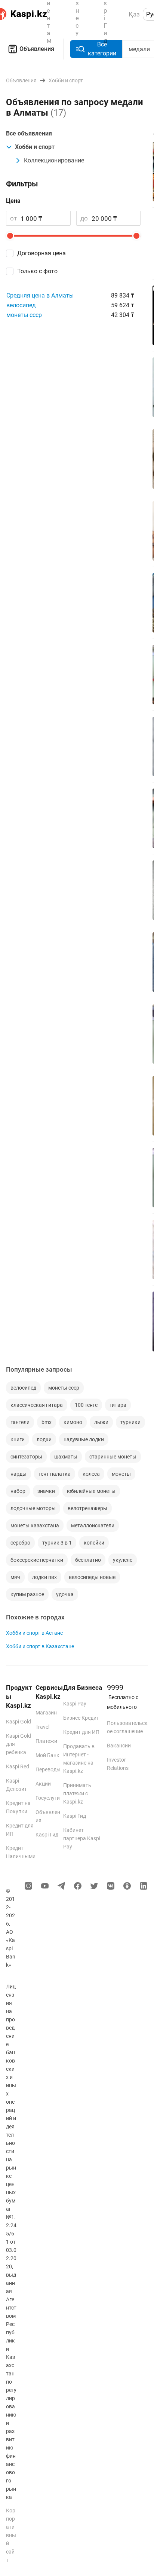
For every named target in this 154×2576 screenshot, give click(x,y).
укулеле (123, 1560)
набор (18, 1491)
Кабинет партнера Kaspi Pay (82, 1838)
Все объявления (29, 133)
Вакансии (119, 1746)
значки (46, 1491)
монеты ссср (24, 315)
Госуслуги (48, 1798)
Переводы (48, 1769)
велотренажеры (87, 1508)
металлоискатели (93, 1525)
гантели (20, 1422)
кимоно (73, 1422)
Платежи (46, 1741)
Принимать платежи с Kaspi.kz (77, 1793)
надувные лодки (84, 1439)
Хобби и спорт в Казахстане (40, 1646)
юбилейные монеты (91, 1491)
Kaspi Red (18, 1766)
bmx (47, 1422)
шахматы (66, 1457)
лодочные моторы (33, 1508)
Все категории (102, 49)
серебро (20, 1543)
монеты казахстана (35, 1525)
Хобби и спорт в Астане (34, 1633)
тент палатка (55, 1474)
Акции (43, 1784)
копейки (94, 1543)
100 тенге (86, 1405)
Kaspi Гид (47, 1835)
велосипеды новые (92, 1577)
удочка (65, 1594)
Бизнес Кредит (81, 1718)
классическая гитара (37, 1405)
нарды (19, 1474)
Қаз (134, 14)
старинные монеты (113, 1457)
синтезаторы (26, 1457)
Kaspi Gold (19, 1722)
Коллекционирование (54, 160)
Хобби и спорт (35, 147)
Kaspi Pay (75, 1704)
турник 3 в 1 (57, 1543)
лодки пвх (44, 1577)
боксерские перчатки (37, 1560)
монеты (121, 1474)
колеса (91, 1474)
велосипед (21, 305)
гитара (118, 1405)
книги (18, 1439)
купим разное (27, 1594)
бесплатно (88, 1560)
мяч (15, 1577)
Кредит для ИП (81, 1732)
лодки (44, 1439)
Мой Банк (47, 1755)
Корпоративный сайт (11, 2535)
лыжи (101, 1422)
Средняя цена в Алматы (40, 295)
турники (130, 1422)
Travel (42, 1727)
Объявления (37, 49)
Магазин (46, 1713)
